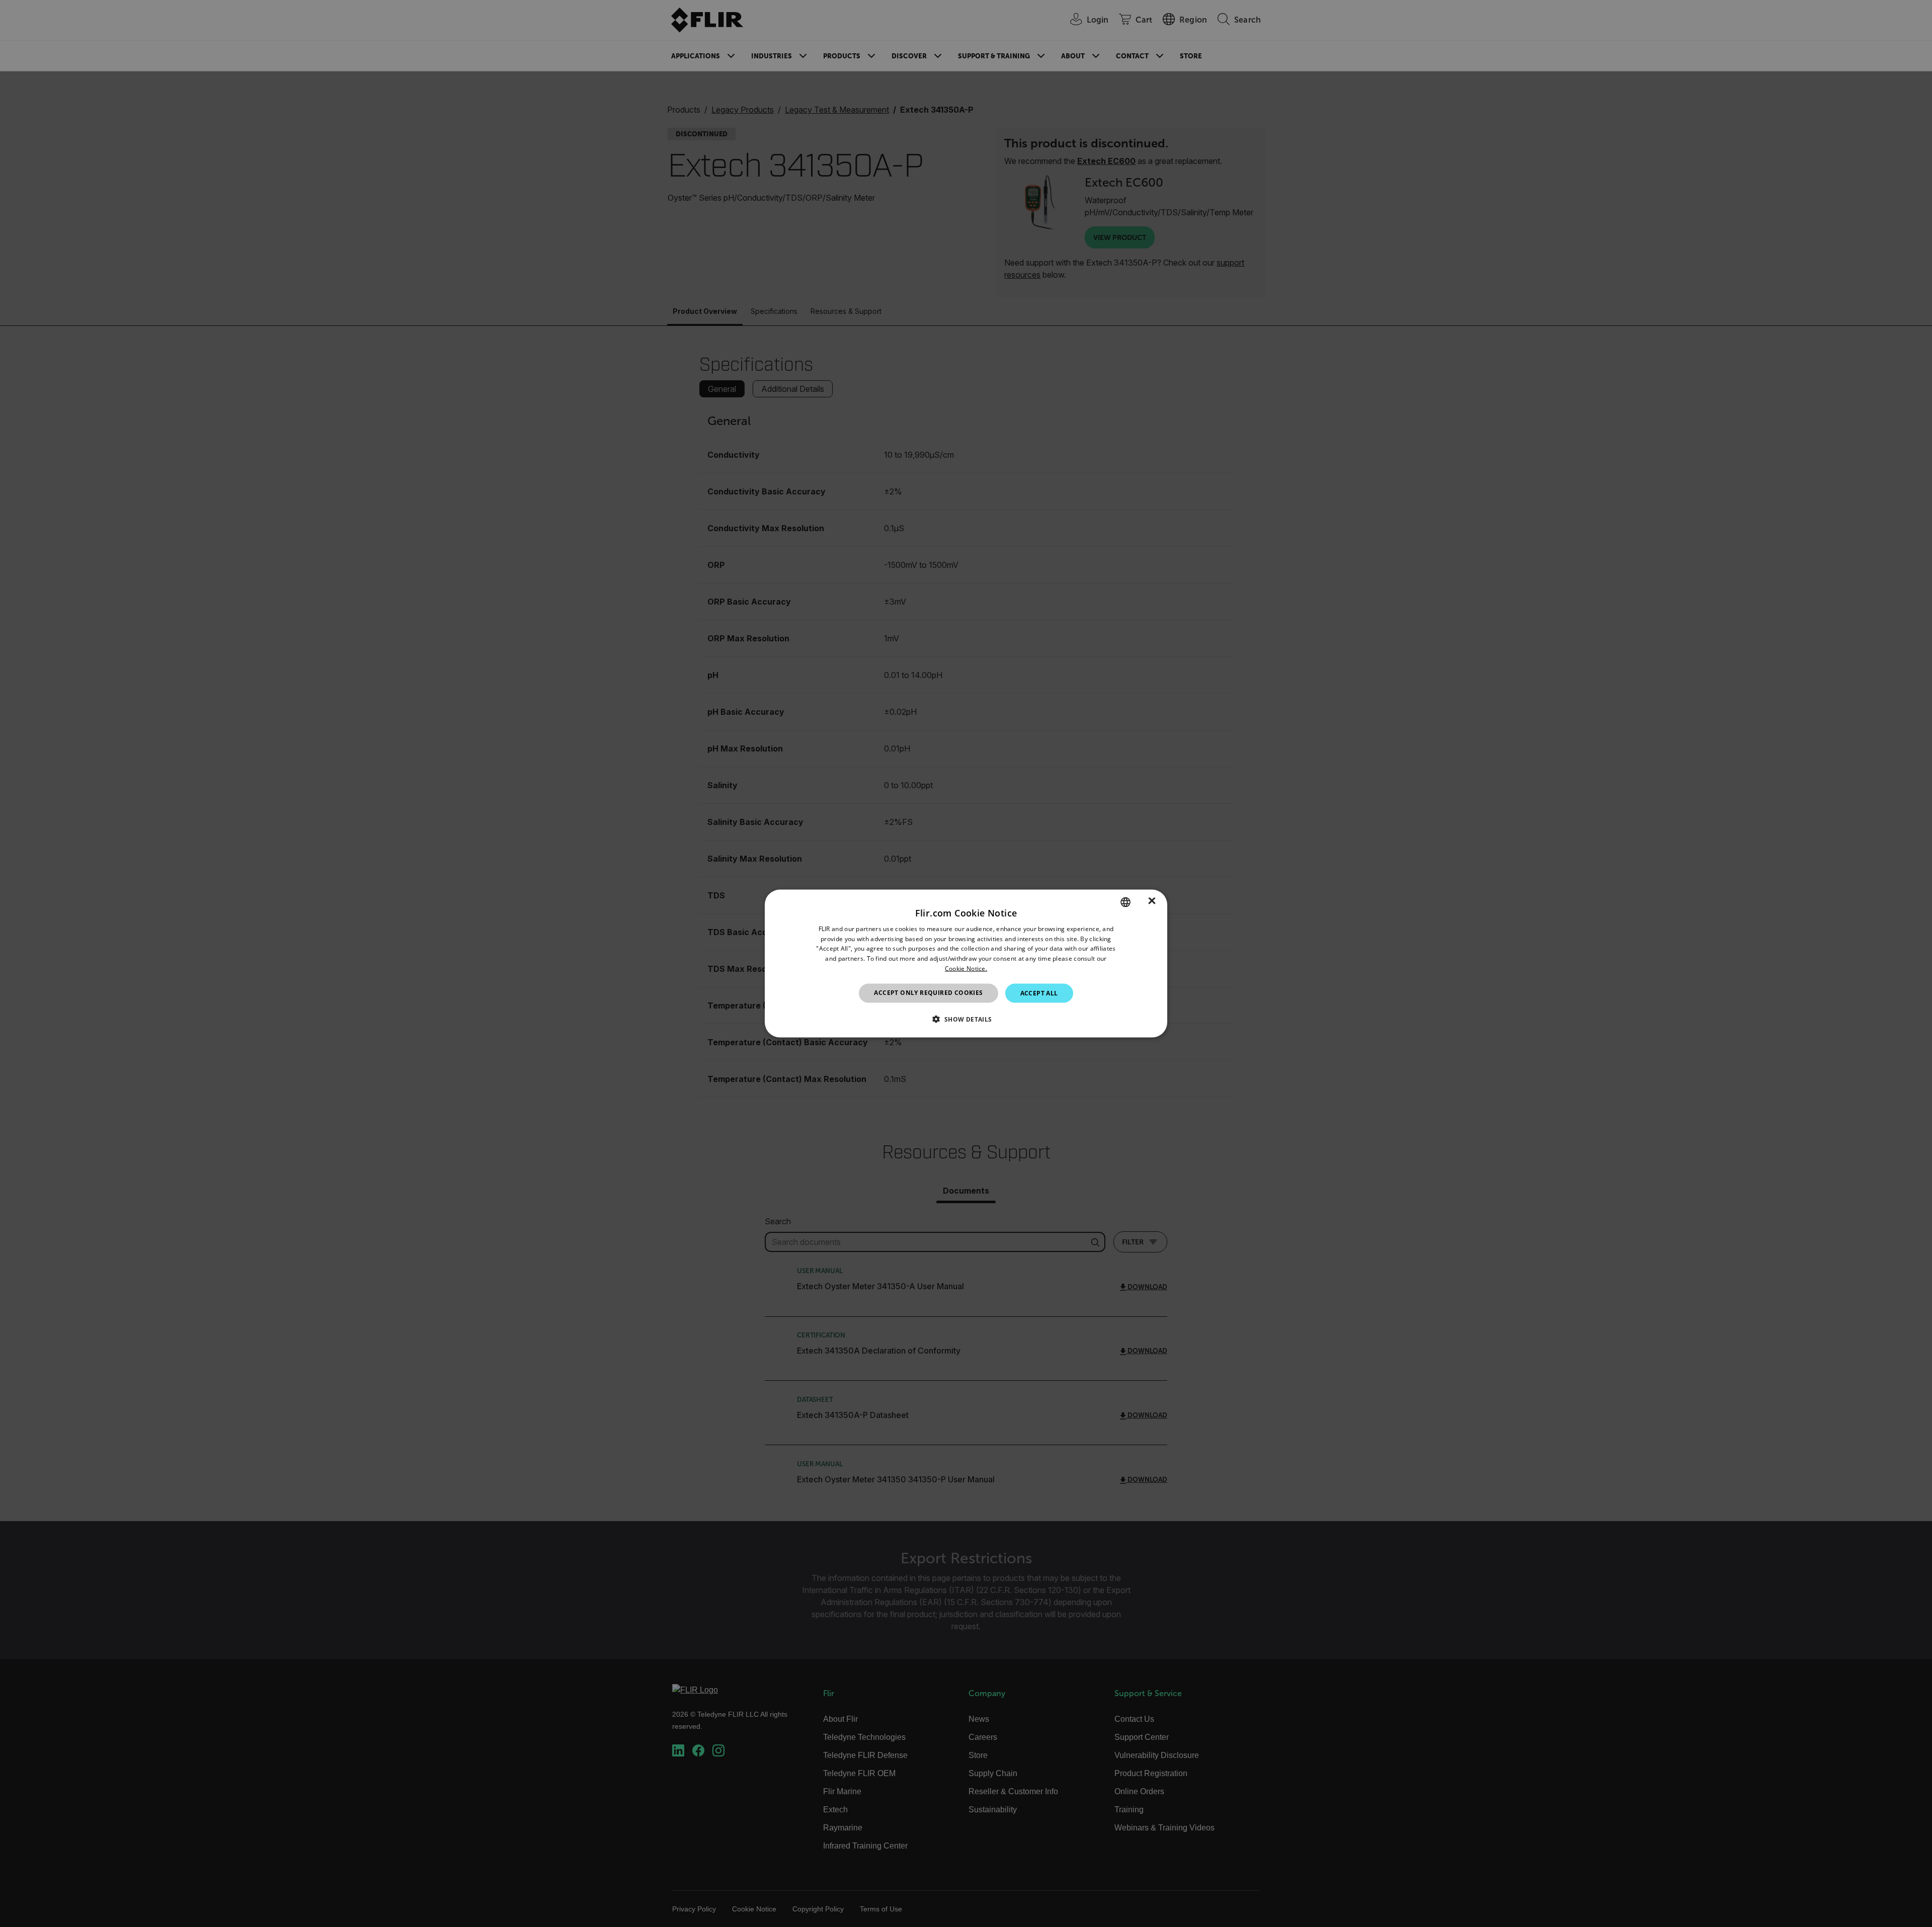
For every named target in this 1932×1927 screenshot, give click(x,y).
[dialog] (966, 964)
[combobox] (1125, 902)
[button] (966, 1019)
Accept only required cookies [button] (928, 992)
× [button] (1152, 902)
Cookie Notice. (966, 969)
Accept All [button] (1039, 993)
